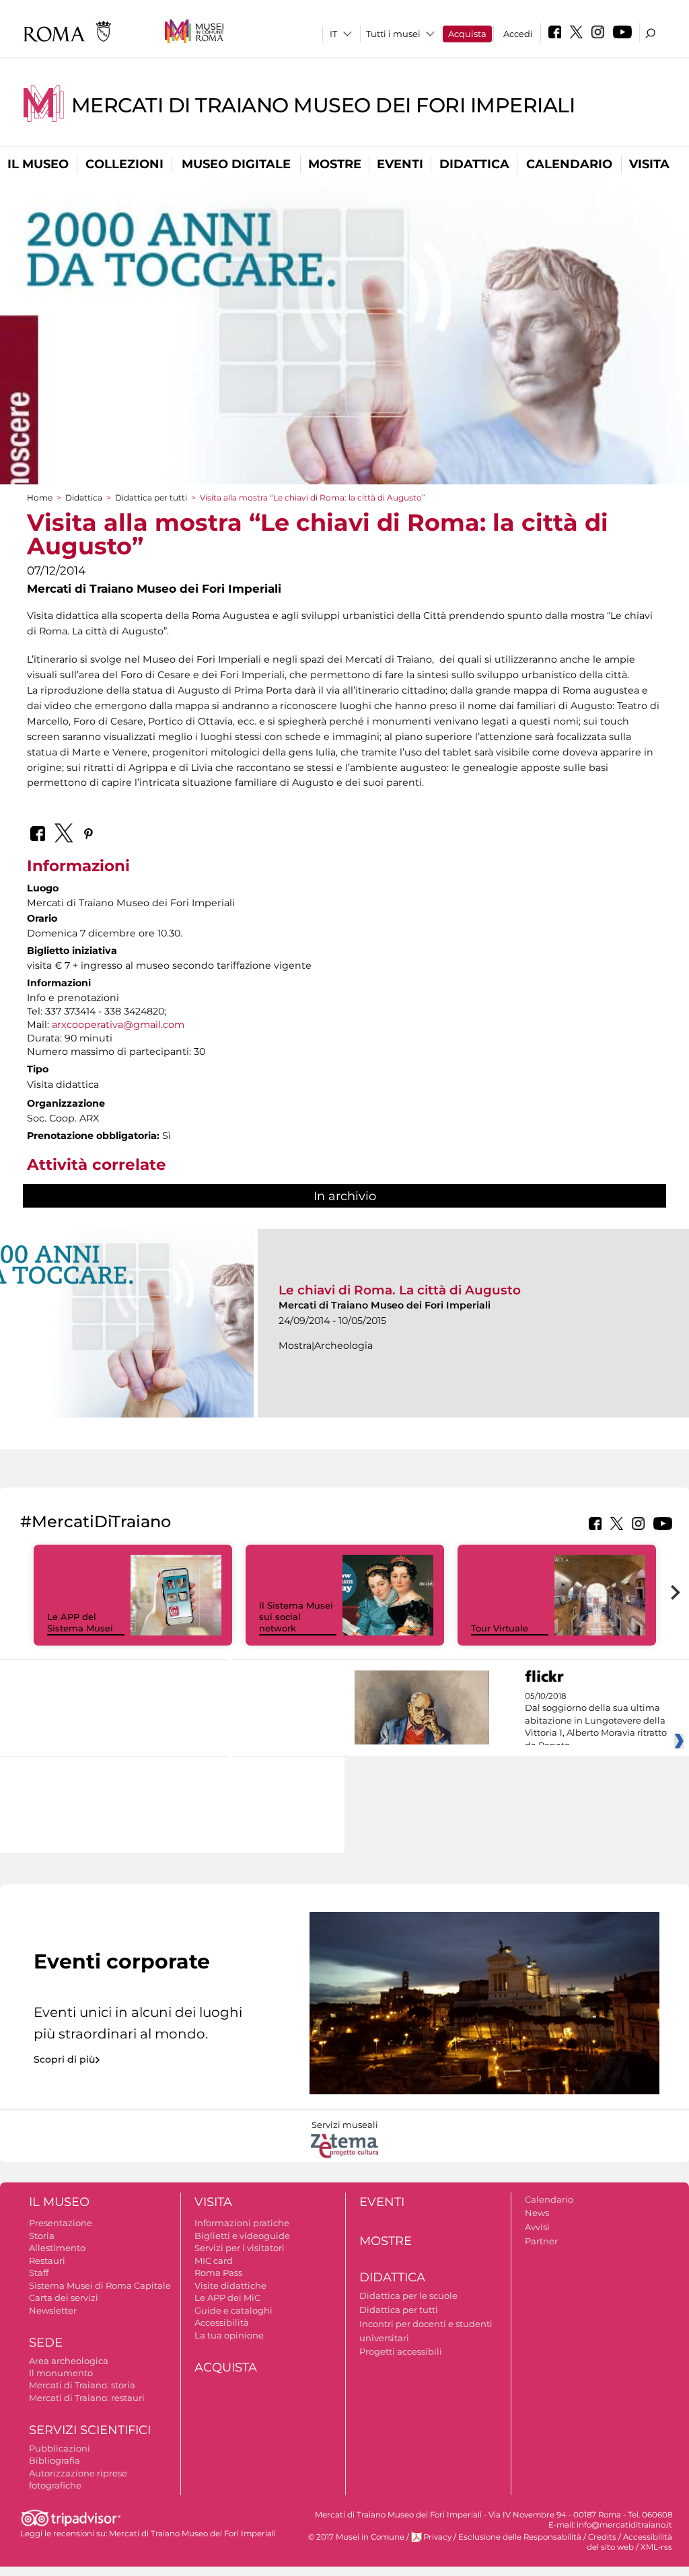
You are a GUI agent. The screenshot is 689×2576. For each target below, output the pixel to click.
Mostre (335, 164)
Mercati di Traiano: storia (82, 2385)
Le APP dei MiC (227, 2297)
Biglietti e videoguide (242, 2236)
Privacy (437, 2537)
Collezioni (124, 164)
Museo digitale (236, 164)
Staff (39, 2273)
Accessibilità (222, 2322)
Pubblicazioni (60, 2448)
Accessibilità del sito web (629, 2542)
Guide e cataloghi (233, 2310)
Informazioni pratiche (242, 2223)
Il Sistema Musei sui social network (296, 1617)
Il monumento (61, 2373)
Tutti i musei (393, 34)
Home (40, 498)
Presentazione (61, 2223)
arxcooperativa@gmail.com (118, 1025)
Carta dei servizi (64, 2297)
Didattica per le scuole (408, 2295)
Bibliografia (55, 2460)
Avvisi (537, 2227)
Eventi (400, 164)
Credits (602, 2537)
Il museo (38, 164)
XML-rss (656, 2547)
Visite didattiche (230, 2285)
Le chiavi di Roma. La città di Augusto (400, 1290)
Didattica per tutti (151, 498)
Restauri (47, 2260)
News (537, 2213)
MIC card (214, 2260)
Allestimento (57, 2248)
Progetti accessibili (401, 2351)
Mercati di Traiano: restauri (87, 2398)
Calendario (569, 164)
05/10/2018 (596, 1721)
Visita (649, 164)
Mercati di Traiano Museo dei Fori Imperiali (323, 105)
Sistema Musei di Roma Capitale (100, 2285)
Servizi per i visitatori (240, 2248)
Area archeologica (69, 2361)
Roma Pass (218, 2273)
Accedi (518, 34)
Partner (541, 2241)
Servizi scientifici (90, 2430)
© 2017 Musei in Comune (356, 2537)
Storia (42, 2236)
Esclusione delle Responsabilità (520, 2537)
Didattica (474, 164)
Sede (46, 2343)
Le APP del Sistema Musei (80, 1622)
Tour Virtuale (500, 1628)
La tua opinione (229, 2335)
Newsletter (53, 2310)
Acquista (467, 34)
